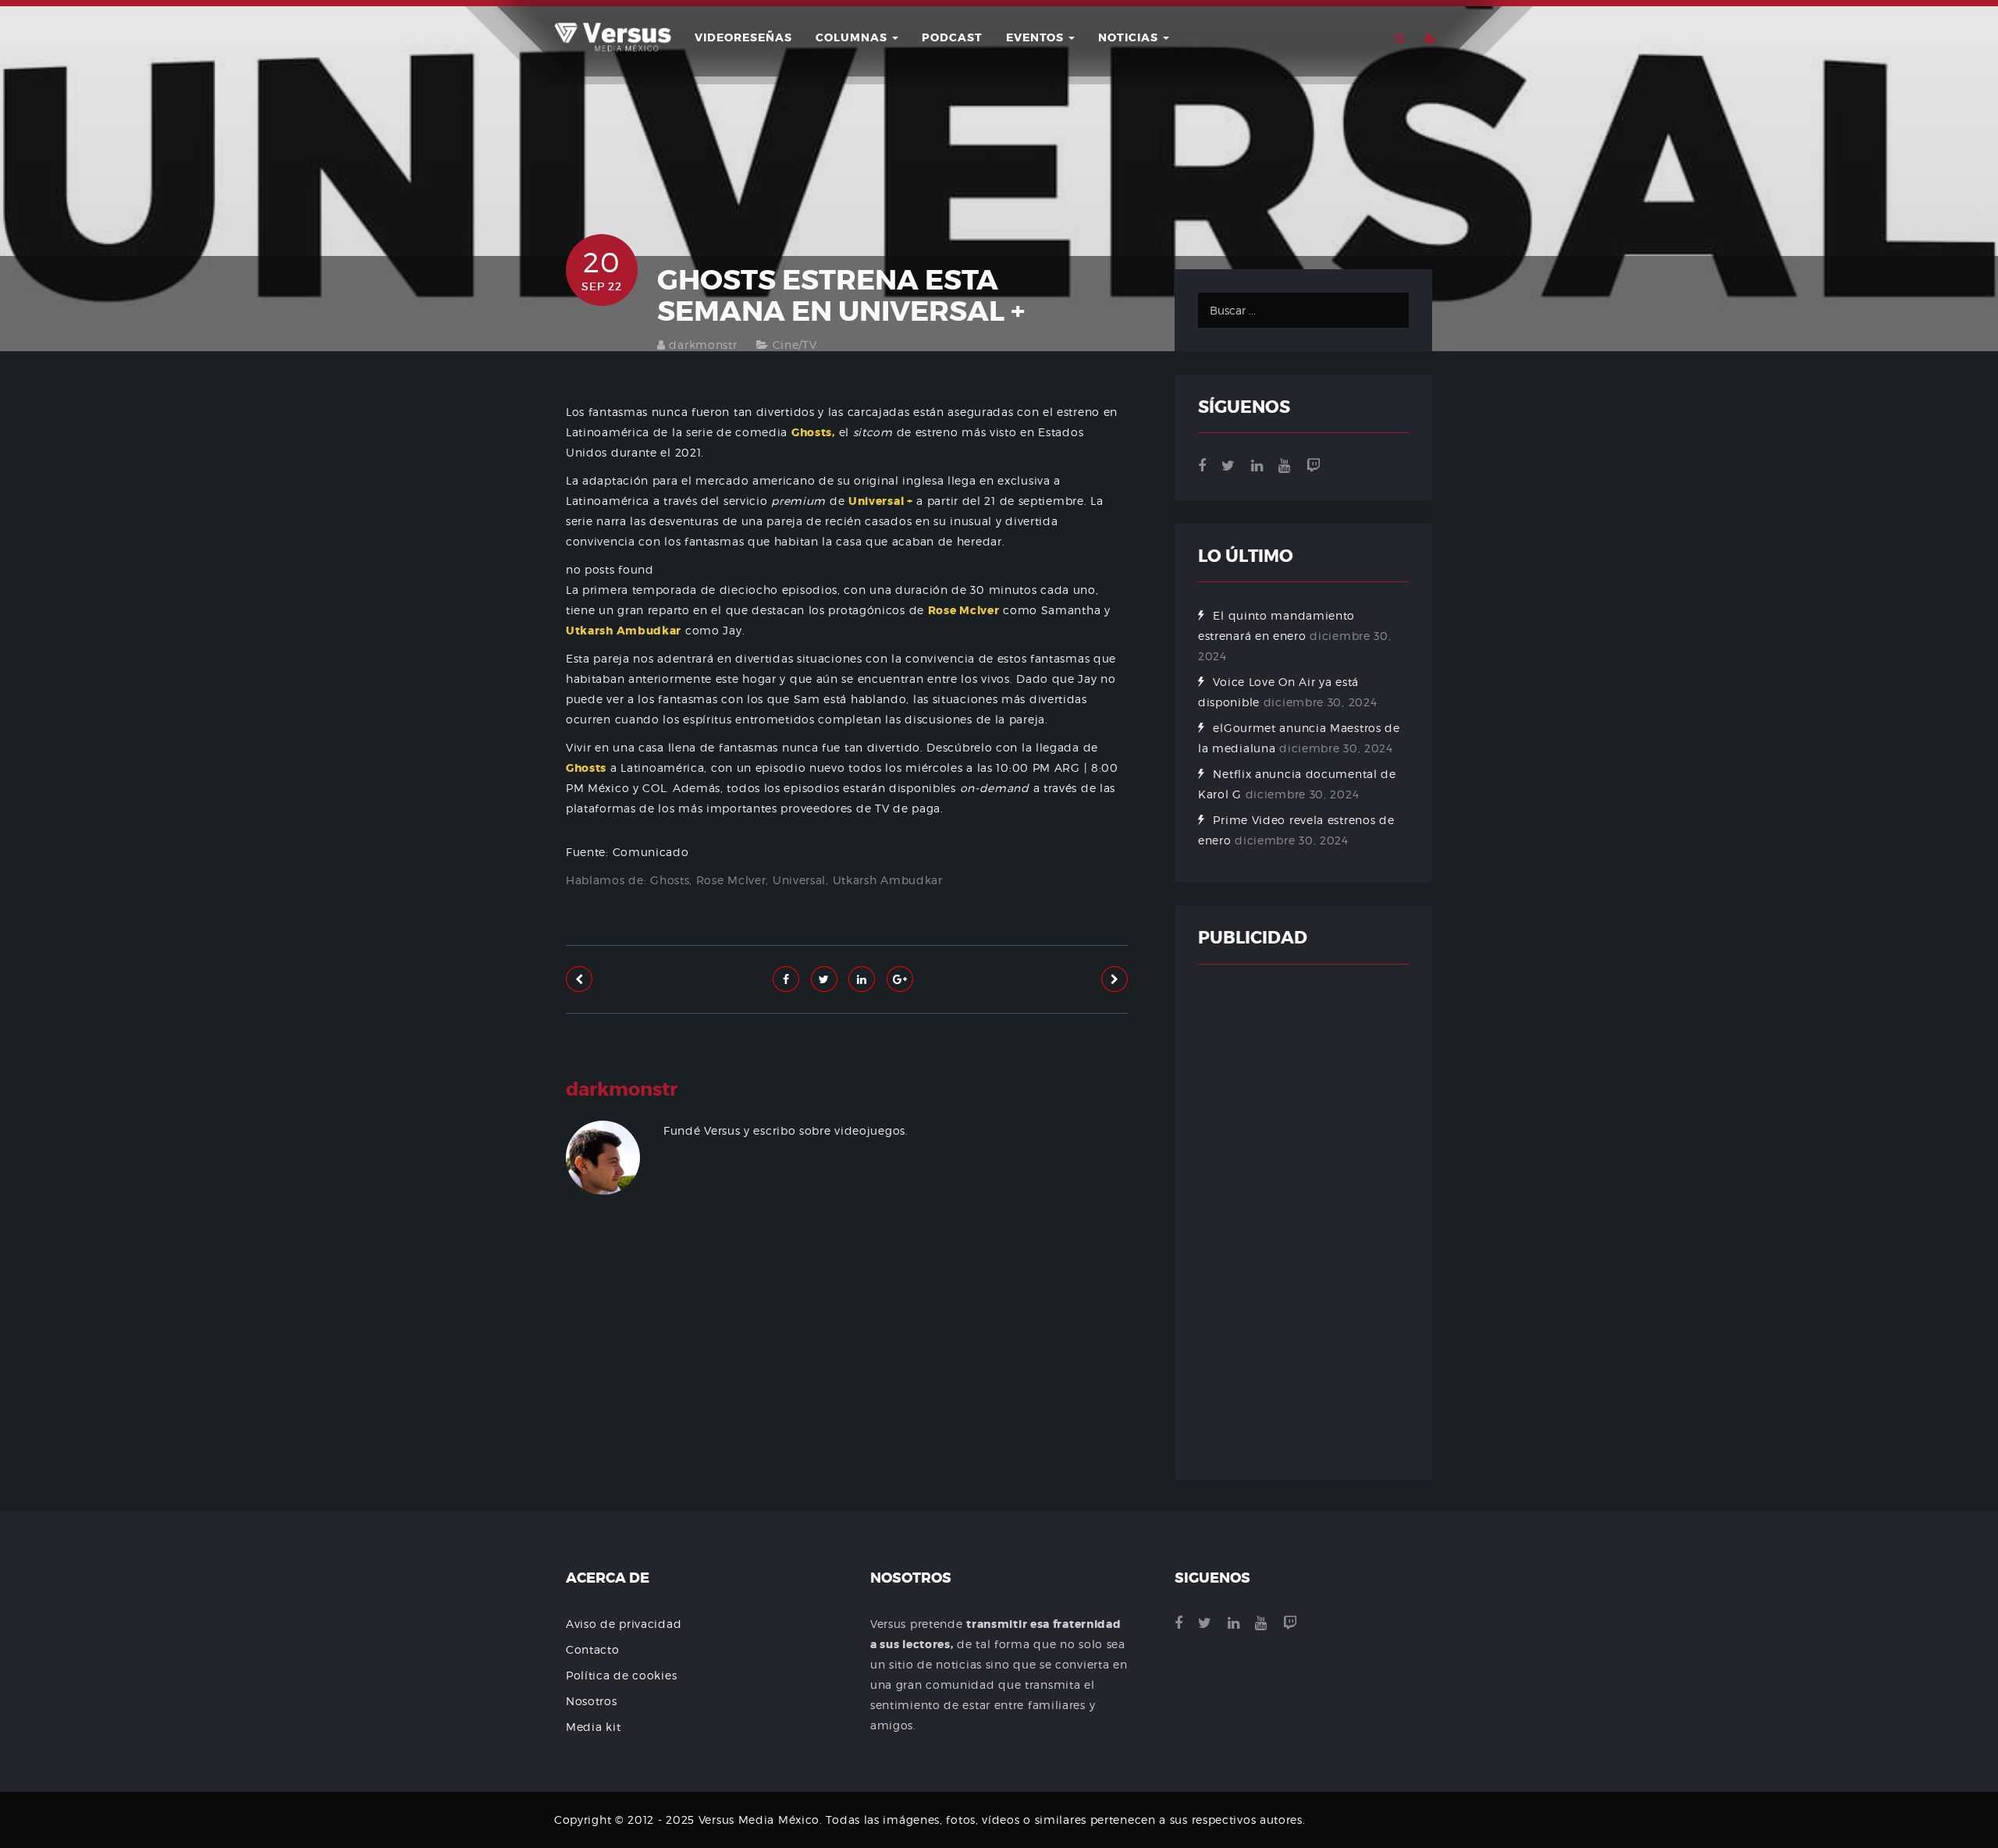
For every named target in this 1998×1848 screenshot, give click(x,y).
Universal (799, 880)
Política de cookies (621, 1675)
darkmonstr (703, 345)
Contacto (593, 1649)
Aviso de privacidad (624, 1624)
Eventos (1036, 37)
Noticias (1130, 37)
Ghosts (670, 880)
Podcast (952, 37)
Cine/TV (795, 345)
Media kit (593, 1727)
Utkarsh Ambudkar (888, 880)
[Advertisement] (847, 1399)
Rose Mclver (731, 880)
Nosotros (592, 1701)
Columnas (853, 37)
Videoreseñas (743, 37)
